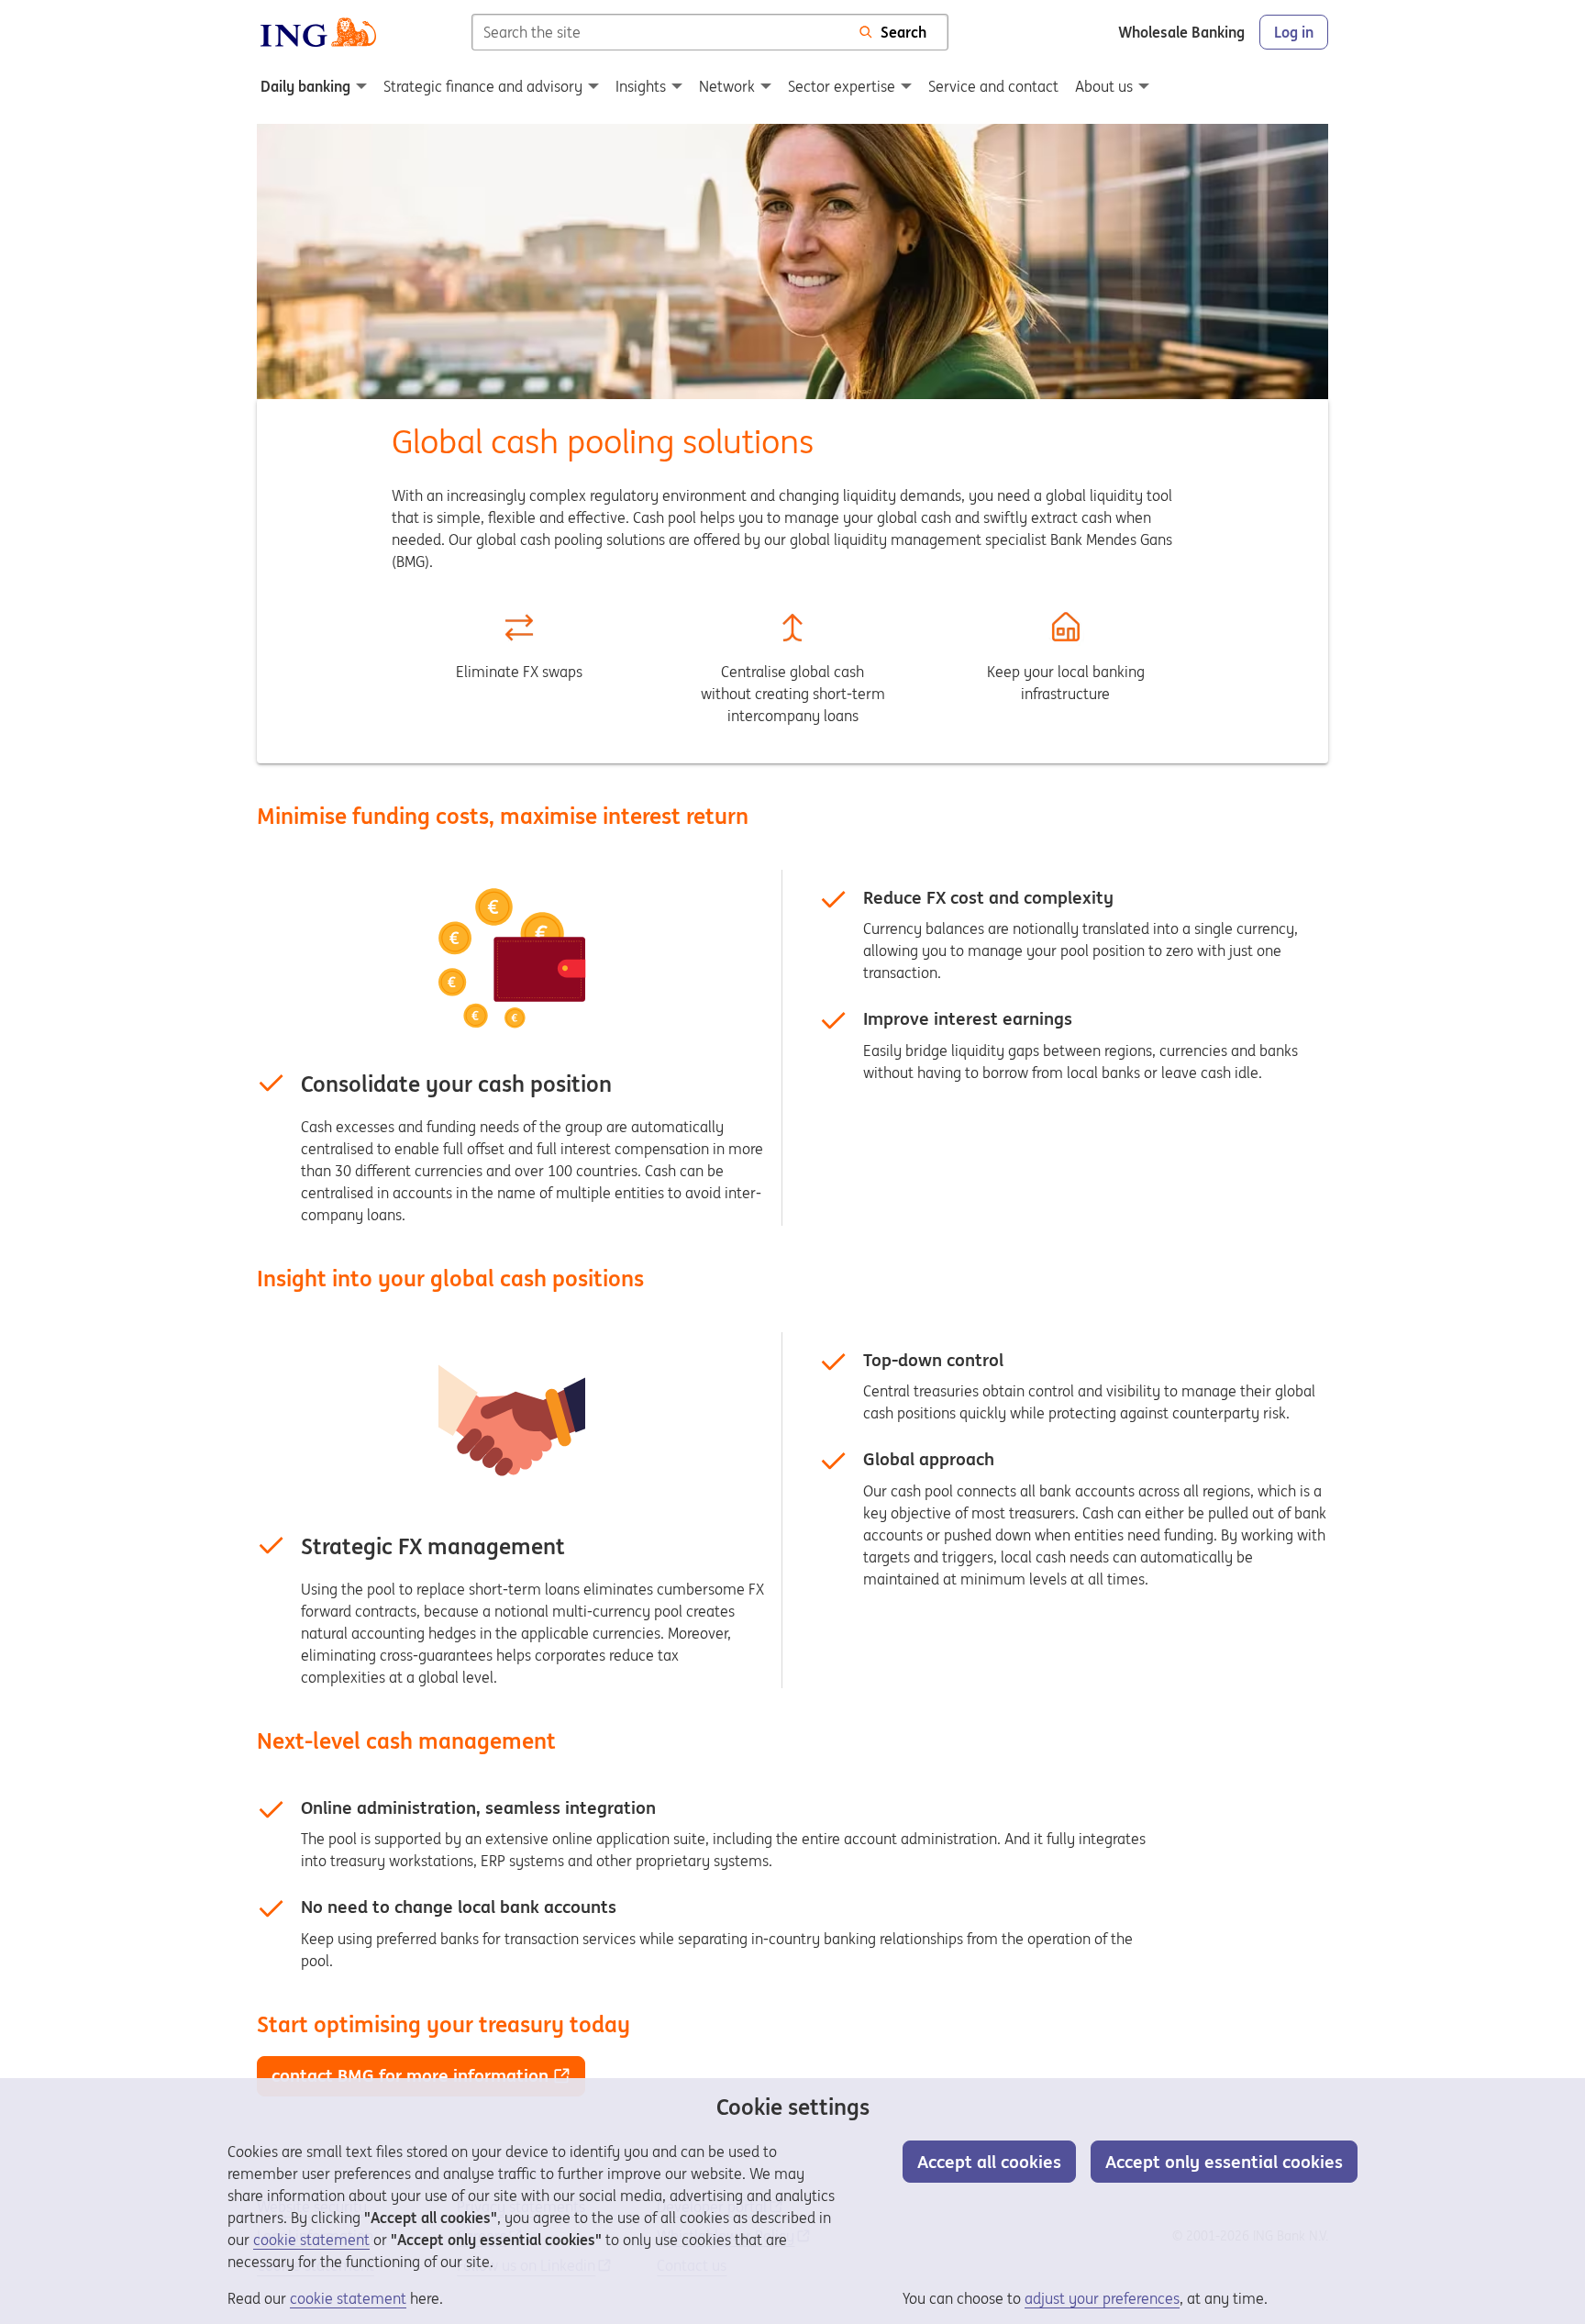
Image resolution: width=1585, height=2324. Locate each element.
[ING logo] (318, 32)
